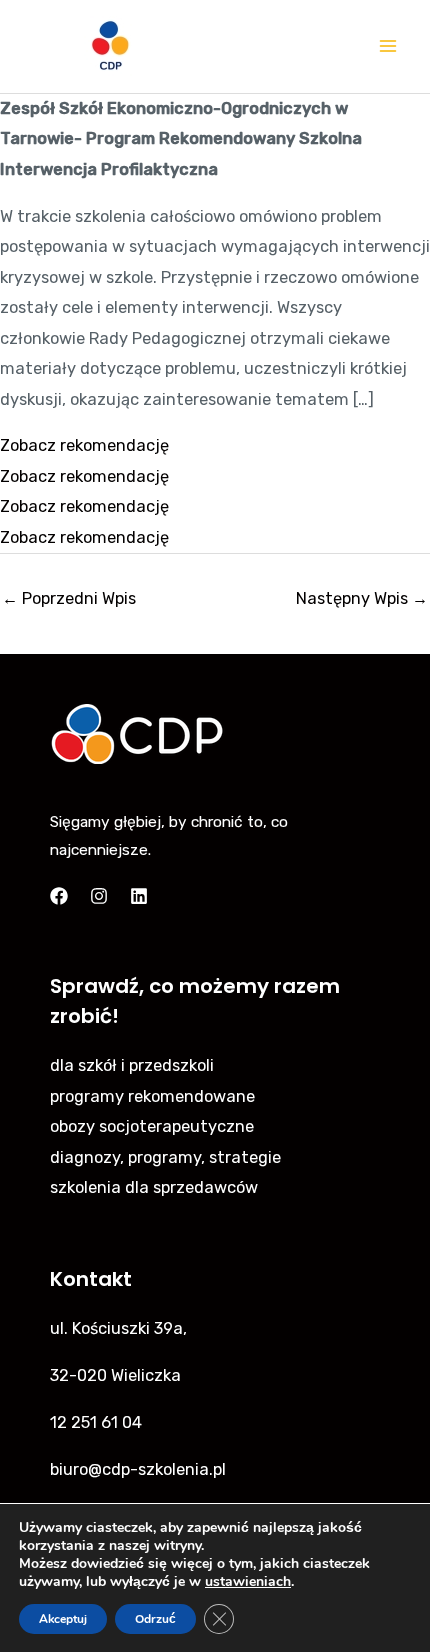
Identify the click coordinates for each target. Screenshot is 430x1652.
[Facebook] (59, 896)
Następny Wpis (362, 598)
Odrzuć (155, 1619)
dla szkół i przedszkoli (132, 1065)
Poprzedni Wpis (69, 598)
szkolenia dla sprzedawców (154, 1187)
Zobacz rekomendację (84, 445)
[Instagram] (99, 896)
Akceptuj (63, 1619)
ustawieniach (248, 1582)
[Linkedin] (139, 896)
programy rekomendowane (152, 1096)
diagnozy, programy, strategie (165, 1157)
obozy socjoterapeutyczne (152, 1126)
